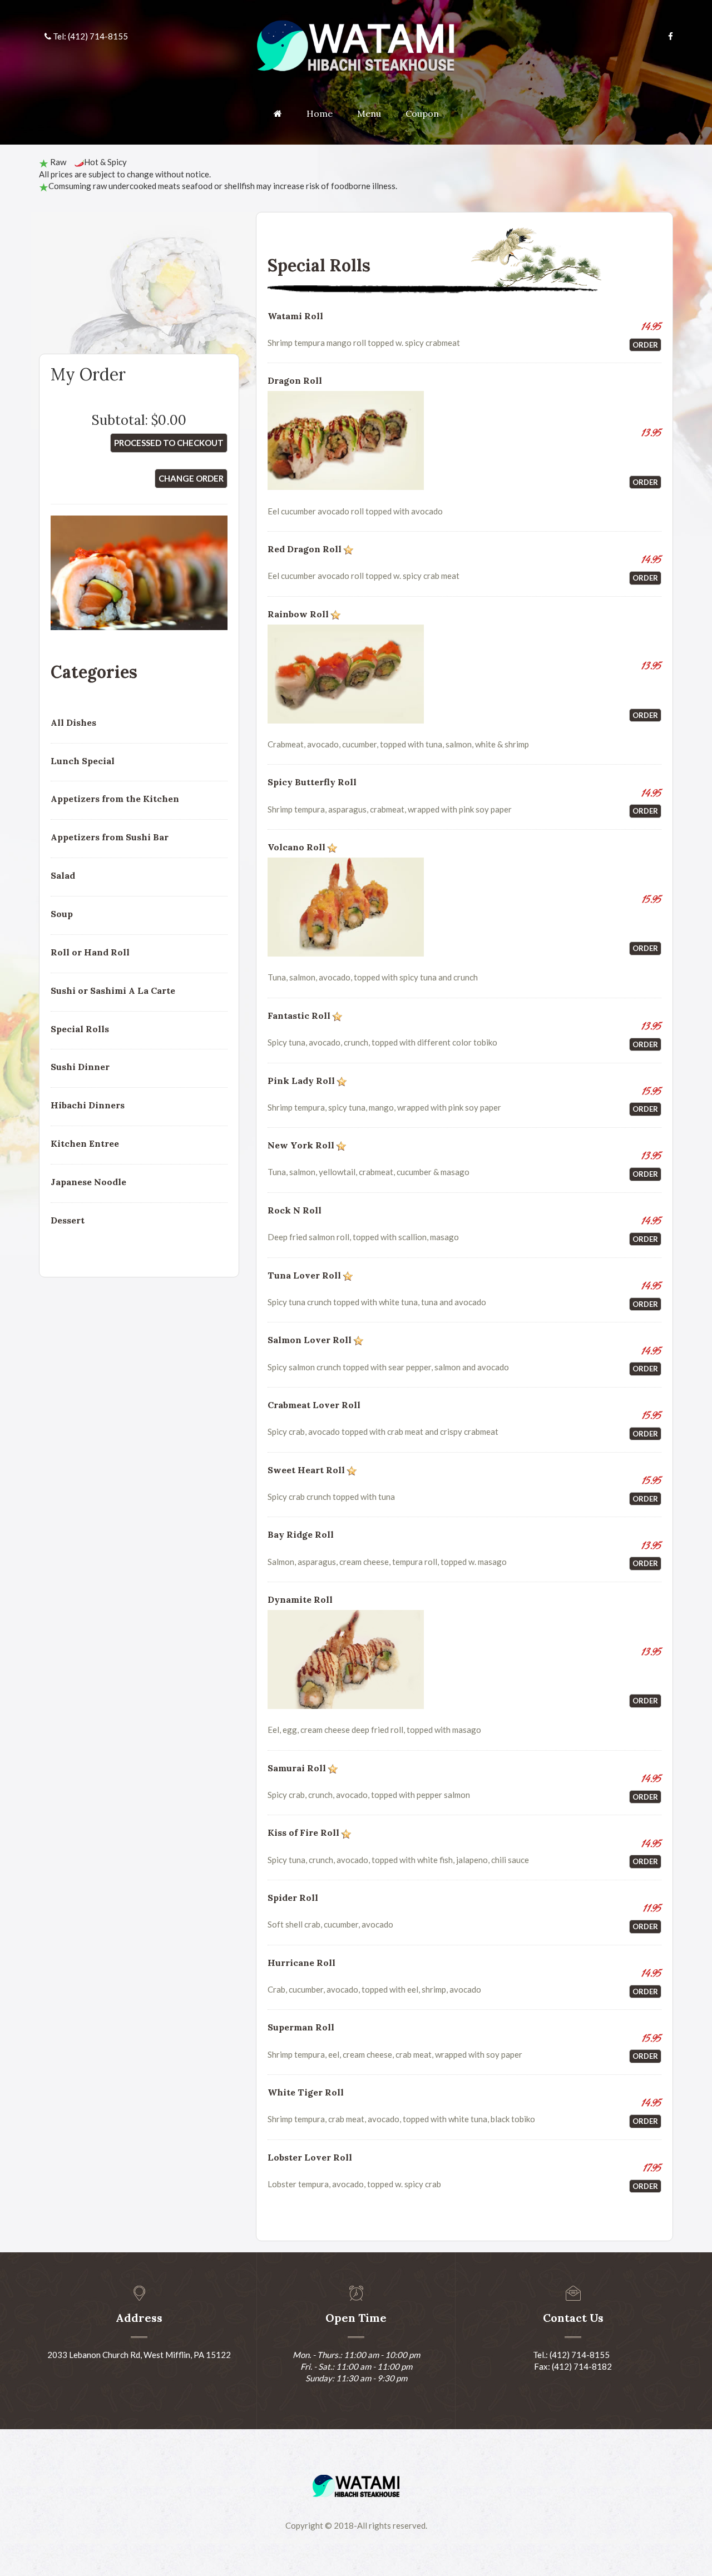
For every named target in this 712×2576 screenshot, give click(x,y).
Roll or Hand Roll (90, 952)
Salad (63, 875)
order (645, 345)
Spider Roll (293, 1898)
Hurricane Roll (301, 1963)
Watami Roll (295, 316)
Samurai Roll (297, 1768)
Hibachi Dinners (88, 1105)
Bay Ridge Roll (301, 1534)
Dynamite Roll (300, 1599)
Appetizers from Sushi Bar (110, 837)
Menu (369, 113)
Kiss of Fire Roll (303, 1832)
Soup (62, 914)
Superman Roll (301, 2027)
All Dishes (73, 722)
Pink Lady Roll (301, 1081)
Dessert (68, 1220)
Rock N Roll (295, 1210)
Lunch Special (83, 761)
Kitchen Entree (85, 1143)
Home (320, 113)
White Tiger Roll (306, 2092)
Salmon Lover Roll (310, 1340)
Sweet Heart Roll (306, 1470)
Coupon (422, 113)
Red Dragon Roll (305, 549)
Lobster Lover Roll (310, 2157)
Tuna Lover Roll (304, 1275)
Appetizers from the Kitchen (115, 799)
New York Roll (301, 1145)
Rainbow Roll (298, 614)
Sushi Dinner (80, 1067)
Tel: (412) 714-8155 (90, 36)
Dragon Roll (295, 380)
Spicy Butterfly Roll (312, 782)
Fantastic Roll (299, 1015)
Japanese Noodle (88, 1182)
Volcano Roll (296, 847)
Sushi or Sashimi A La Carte (113, 990)
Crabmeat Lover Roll (314, 1405)
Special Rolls (80, 1029)
